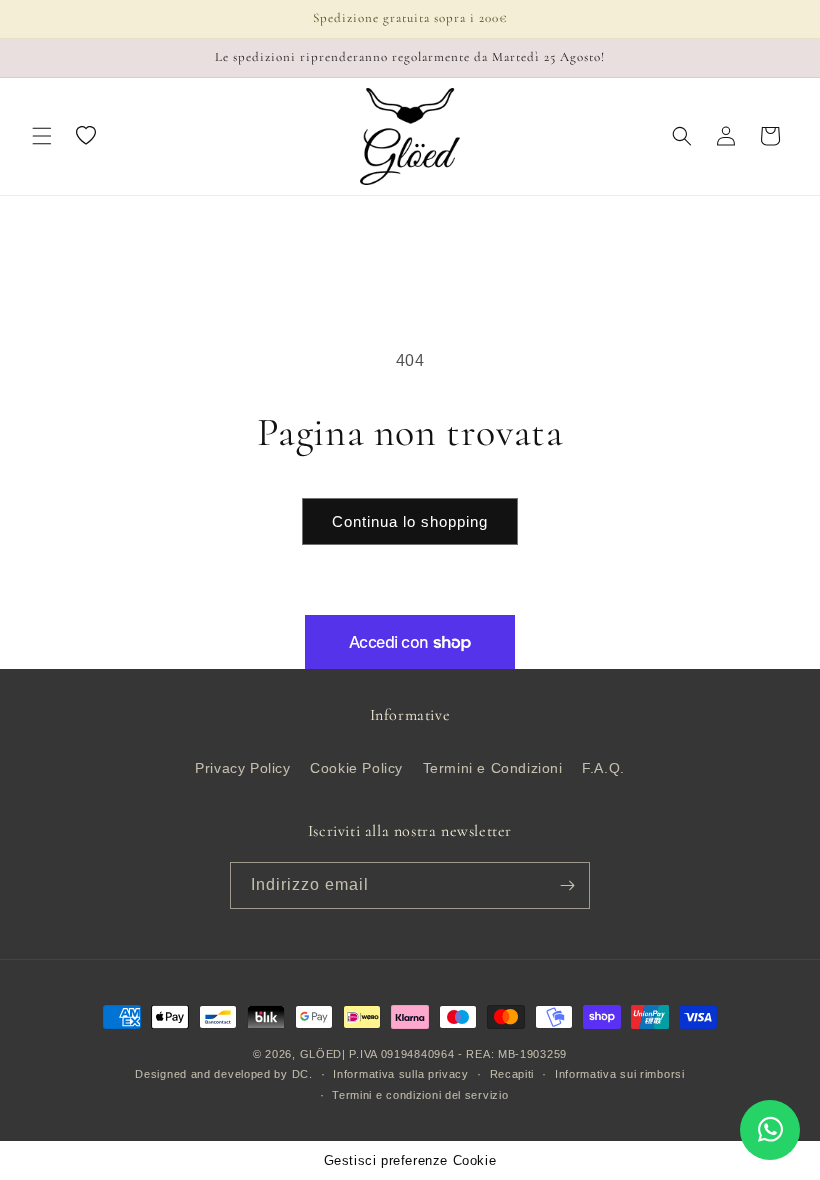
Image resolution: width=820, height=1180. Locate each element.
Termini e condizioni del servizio (420, 1095)
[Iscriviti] (567, 885)
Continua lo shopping (410, 521)
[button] (42, 136)
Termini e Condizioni (493, 768)
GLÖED (321, 1054)
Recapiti (512, 1074)
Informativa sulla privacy (401, 1074)
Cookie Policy (356, 768)
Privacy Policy (242, 768)
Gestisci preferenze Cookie (410, 1160)
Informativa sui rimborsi (620, 1074)
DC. (302, 1074)
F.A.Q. (603, 768)
